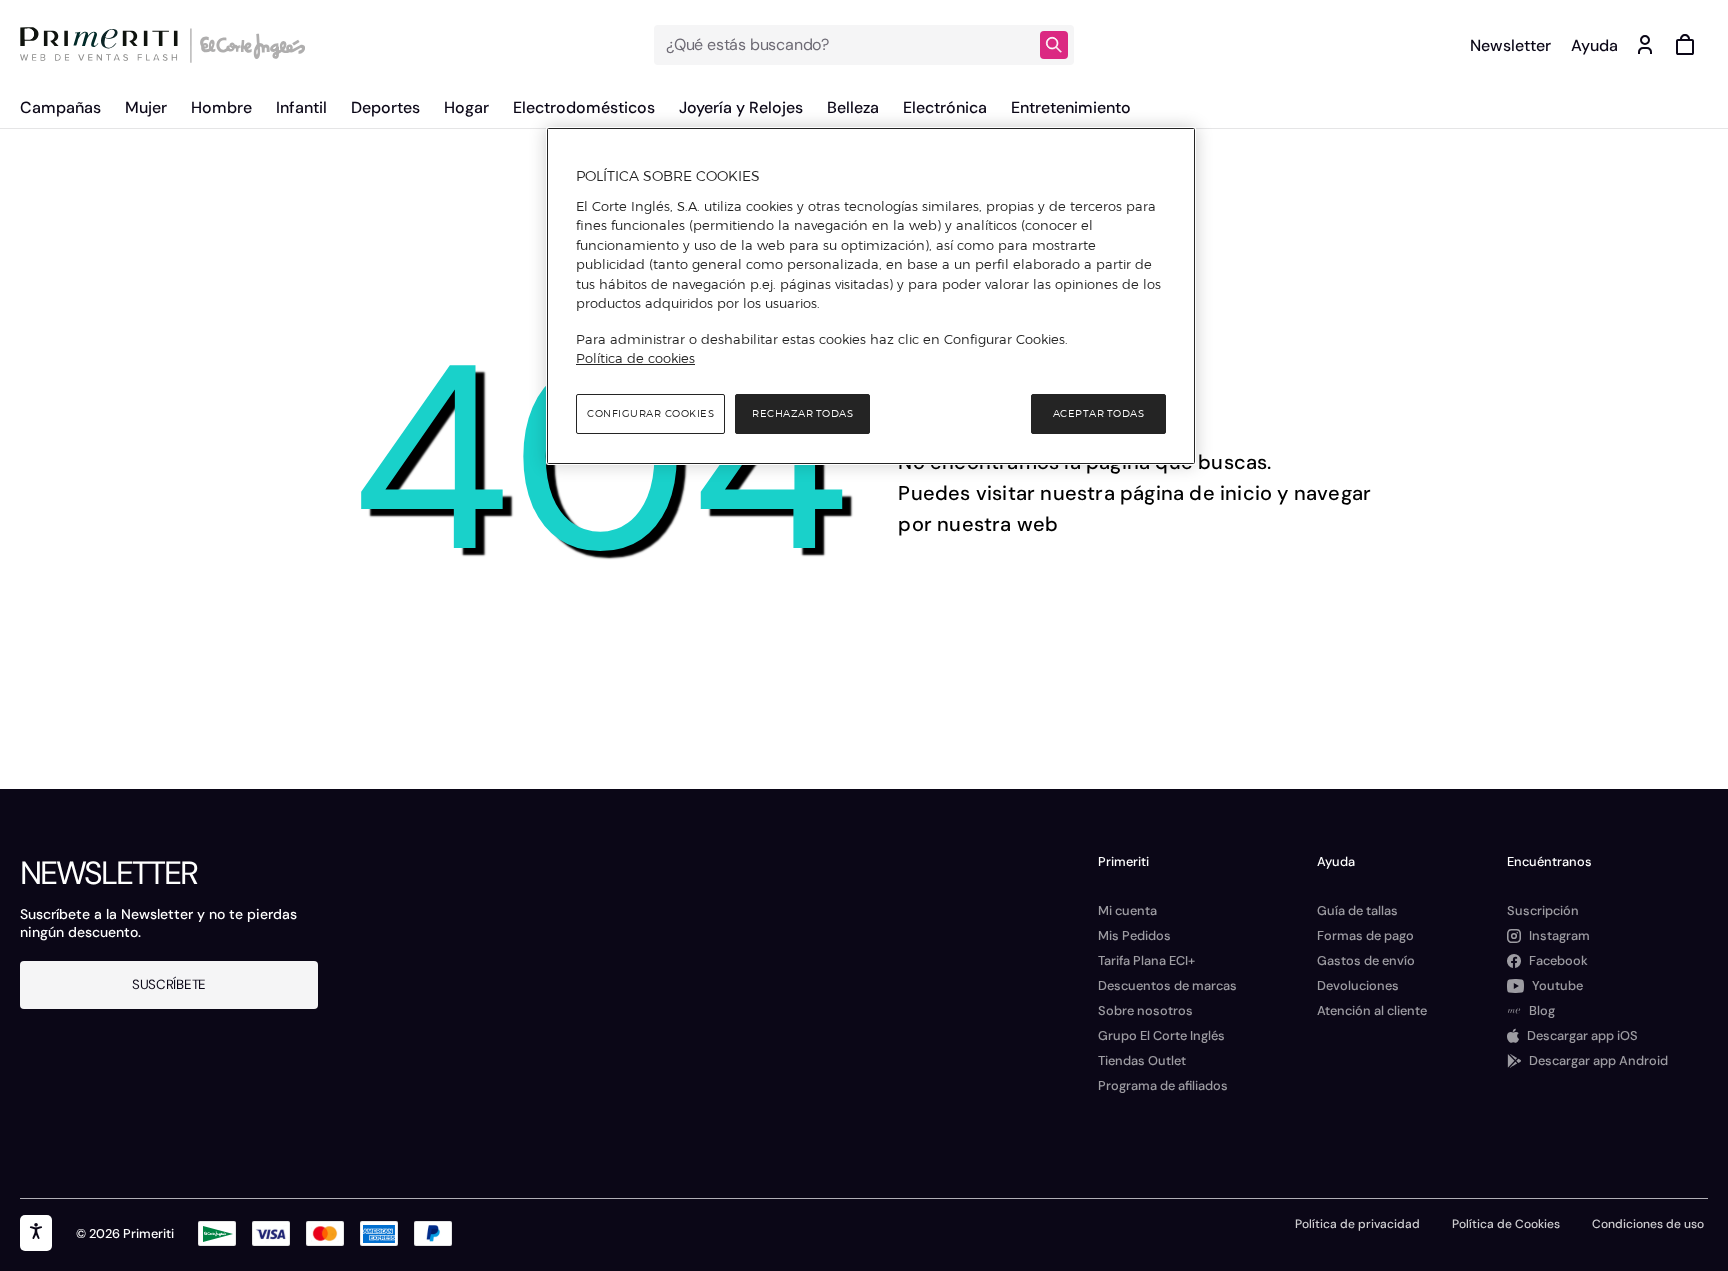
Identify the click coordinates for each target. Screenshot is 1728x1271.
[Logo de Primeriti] (104, 45)
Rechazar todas (802, 413)
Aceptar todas (1099, 413)
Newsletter (1510, 45)
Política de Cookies (1506, 1224)
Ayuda (1594, 45)
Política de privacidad (1357, 1224)
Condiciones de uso (1648, 1224)
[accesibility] (36, 1233)
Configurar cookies (650, 413)
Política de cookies (635, 358)
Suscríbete (169, 984)
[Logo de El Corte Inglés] (249, 45)
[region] (871, 296)
